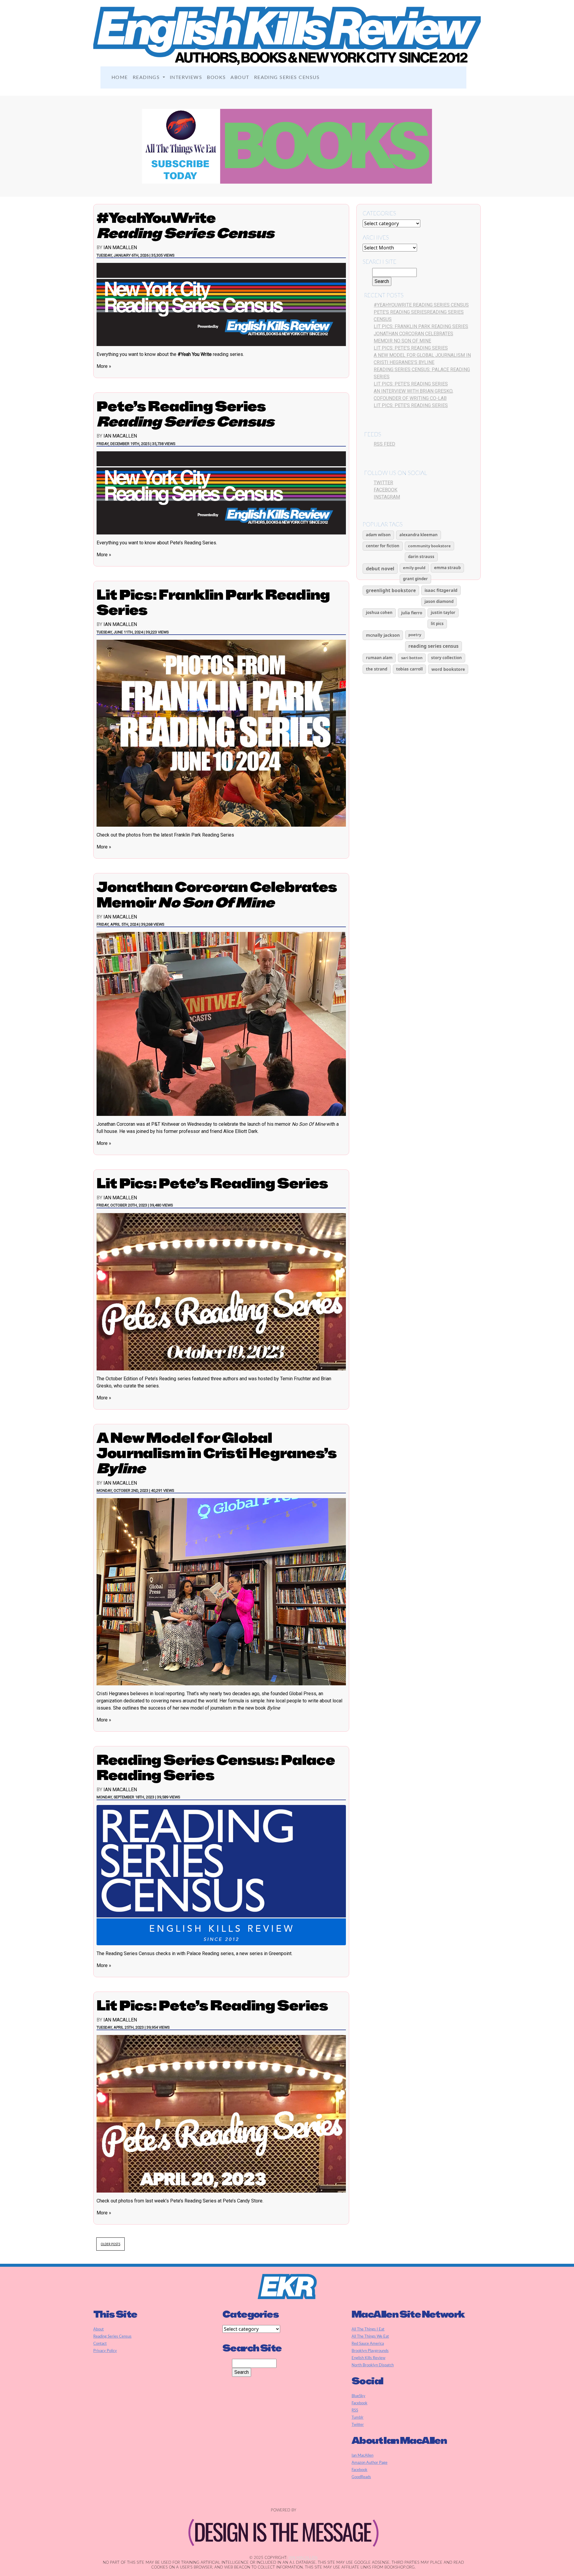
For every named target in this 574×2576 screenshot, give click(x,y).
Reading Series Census (287, 77)
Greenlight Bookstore (391, 591)
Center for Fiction (383, 546)
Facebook (386, 490)
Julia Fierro (412, 613)
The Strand (377, 669)
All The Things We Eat (370, 2336)
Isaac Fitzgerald (441, 590)
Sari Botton (412, 658)
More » (104, 366)
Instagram (387, 497)
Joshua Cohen (379, 613)
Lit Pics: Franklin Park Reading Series (213, 602)
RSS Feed (384, 444)
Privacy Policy (105, 2351)
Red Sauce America (368, 2344)
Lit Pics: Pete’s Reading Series (212, 1183)
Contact (100, 2344)
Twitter (383, 483)
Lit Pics (437, 624)
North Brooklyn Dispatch (373, 2365)
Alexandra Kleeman (419, 535)
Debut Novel (380, 569)
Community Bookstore (429, 546)
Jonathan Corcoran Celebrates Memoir (217, 894)
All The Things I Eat (368, 2329)
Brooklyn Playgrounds (370, 2351)
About (240, 77)
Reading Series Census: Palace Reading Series (216, 1767)
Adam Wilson (378, 535)
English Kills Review (368, 2358)
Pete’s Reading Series (185, 414)
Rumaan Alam (379, 658)
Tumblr (358, 2417)
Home (120, 77)
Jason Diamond (439, 601)
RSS (355, 2410)
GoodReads (361, 2477)
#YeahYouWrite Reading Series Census (421, 305)
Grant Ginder (415, 579)
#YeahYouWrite (185, 225)
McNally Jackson (383, 635)
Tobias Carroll (409, 669)
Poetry (415, 635)
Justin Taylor (443, 613)
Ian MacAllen (120, 247)
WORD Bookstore (448, 669)
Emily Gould (414, 568)
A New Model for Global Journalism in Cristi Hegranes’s (217, 1453)
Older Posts (110, 2244)
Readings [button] (147, 77)
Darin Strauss (421, 557)
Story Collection (446, 658)
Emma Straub (447, 568)
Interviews (186, 77)
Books (216, 77)
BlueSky (358, 2396)
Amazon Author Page (370, 2463)
